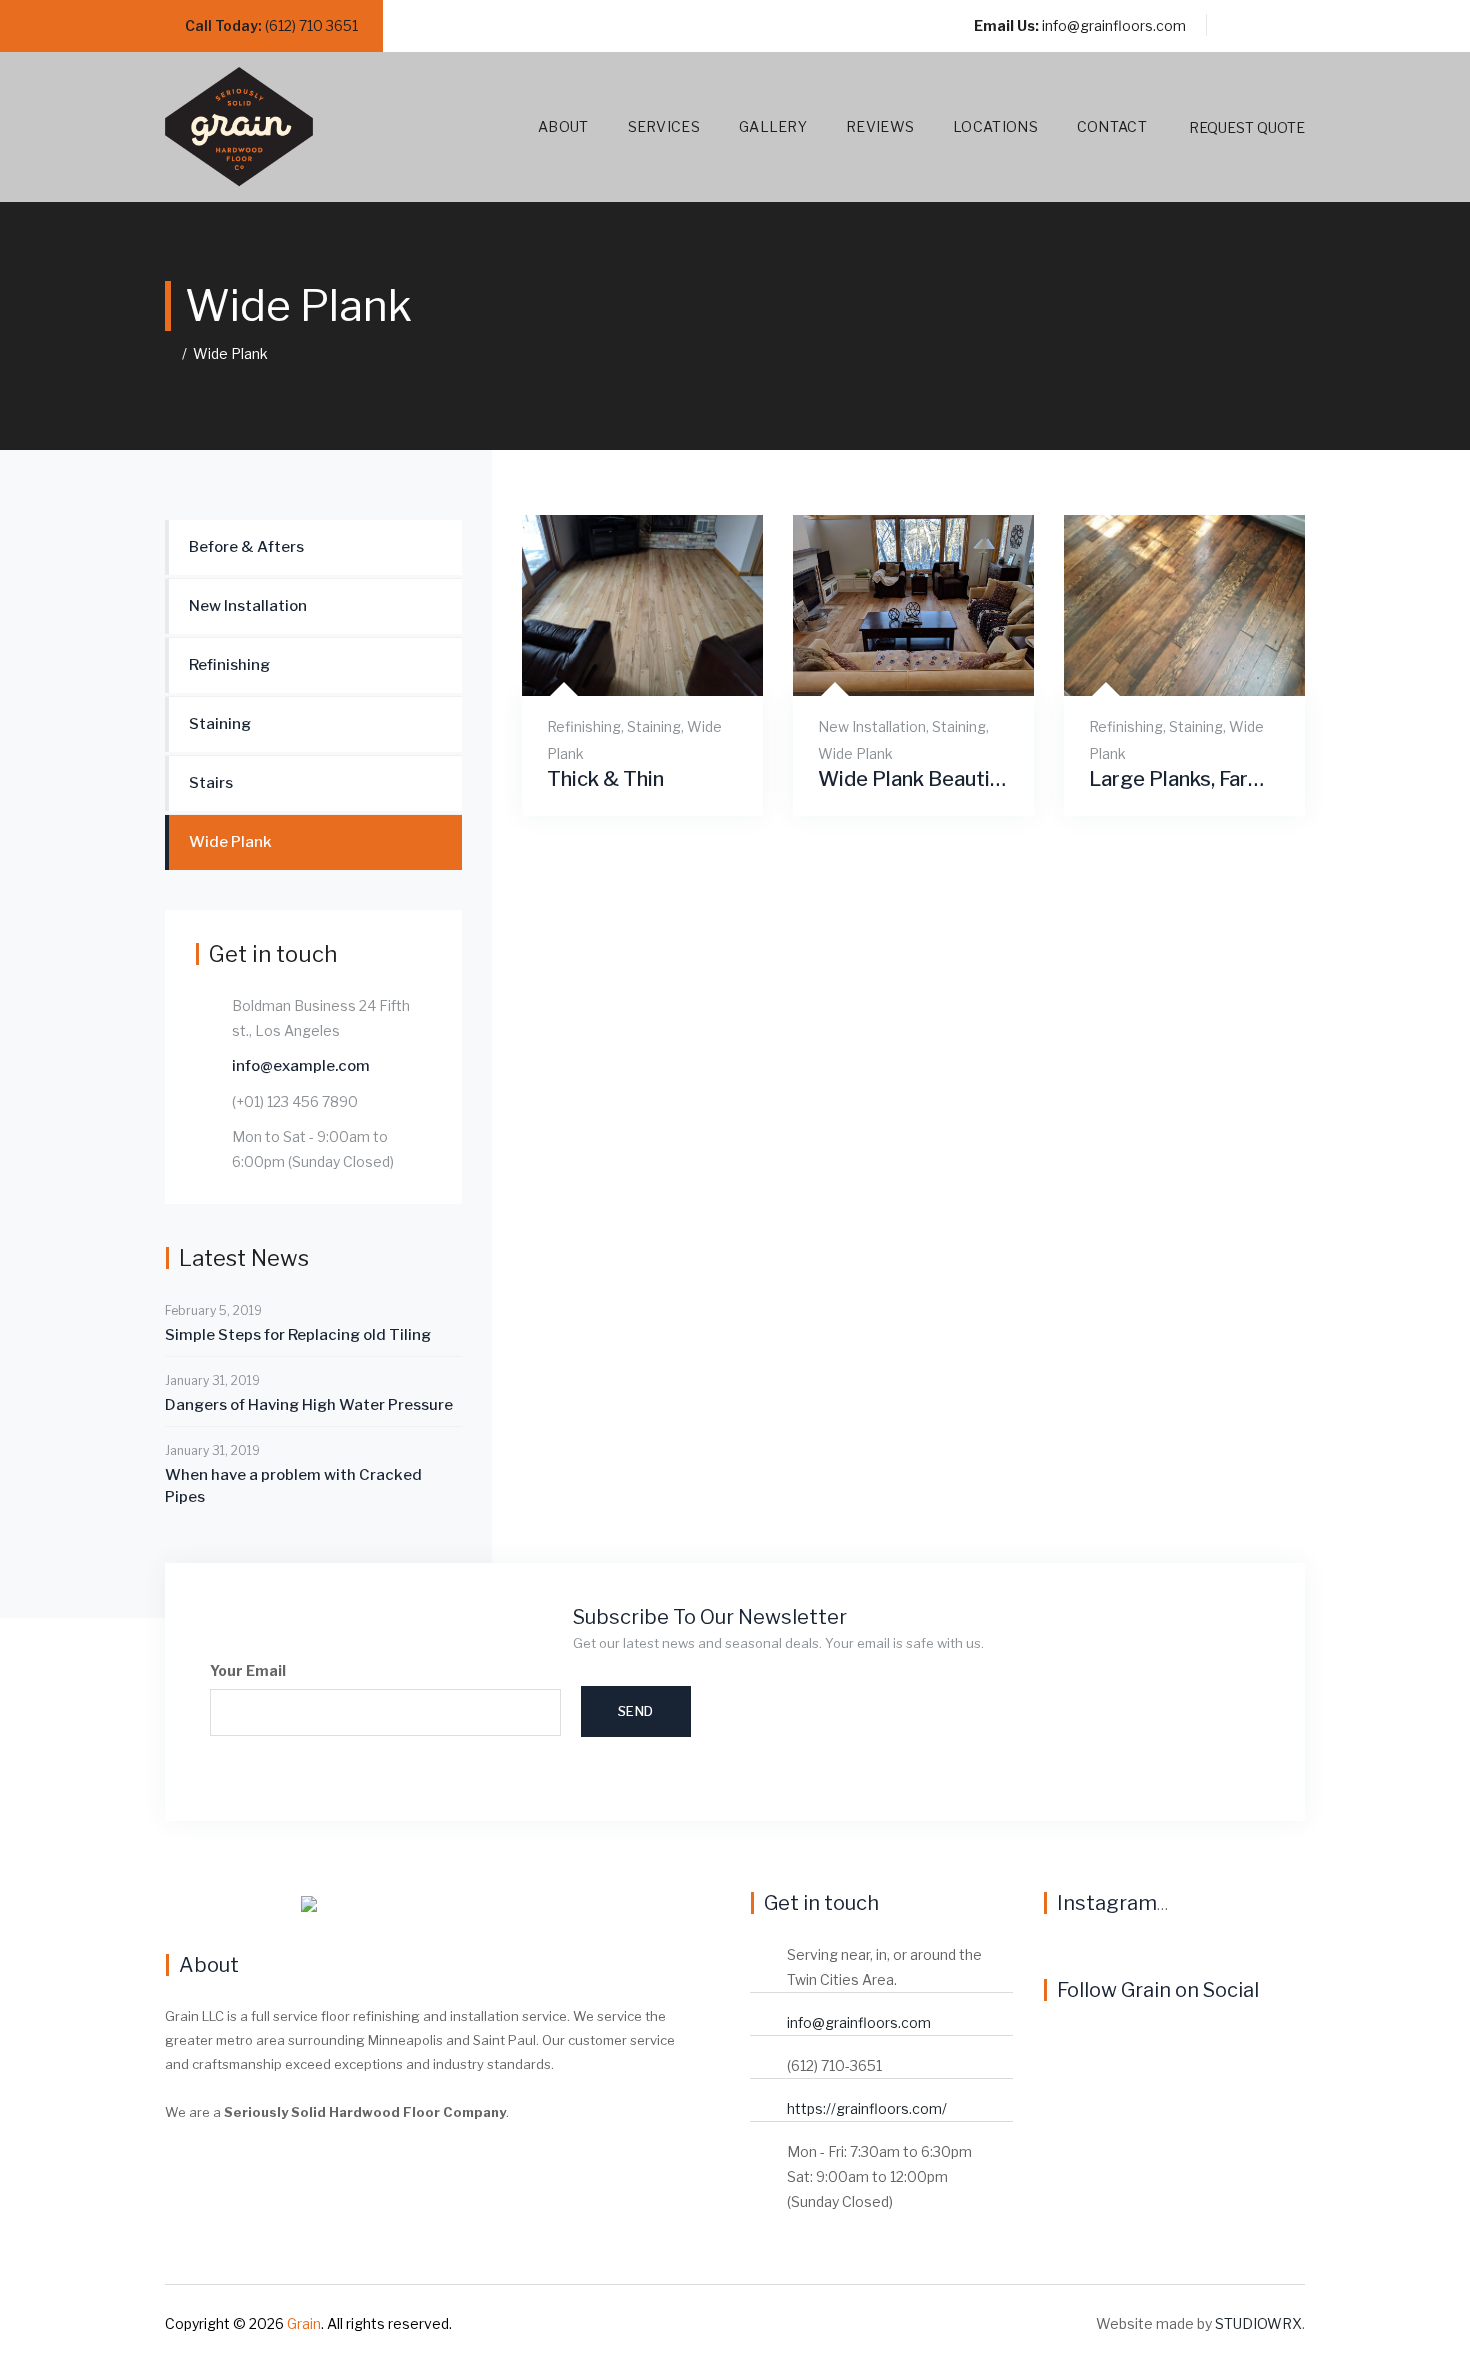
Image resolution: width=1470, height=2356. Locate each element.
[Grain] (239, 127)
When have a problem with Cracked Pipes (293, 1486)
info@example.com (301, 1066)
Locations (995, 126)
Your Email (248, 1670)
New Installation (872, 726)
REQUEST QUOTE (1247, 127)
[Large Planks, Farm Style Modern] (1159, 664)
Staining (654, 726)
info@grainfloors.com (1114, 25)
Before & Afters (246, 547)
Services (664, 126)
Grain (304, 2323)
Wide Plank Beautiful (913, 779)
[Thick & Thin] (617, 664)
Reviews (880, 126)
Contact (1112, 126)
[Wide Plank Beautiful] (888, 664)
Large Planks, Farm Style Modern (1184, 779)
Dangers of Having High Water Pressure (309, 1405)
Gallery (773, 126)
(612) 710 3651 (311, 25)
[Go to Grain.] (170, 353)
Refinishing (584, 726)
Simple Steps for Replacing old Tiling (298, 1335)
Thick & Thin (605, 779)
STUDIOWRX (1258, 2323)
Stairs (211, 783)
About (563, 126)
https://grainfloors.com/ (867, 2108)
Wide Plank (855, 753)
